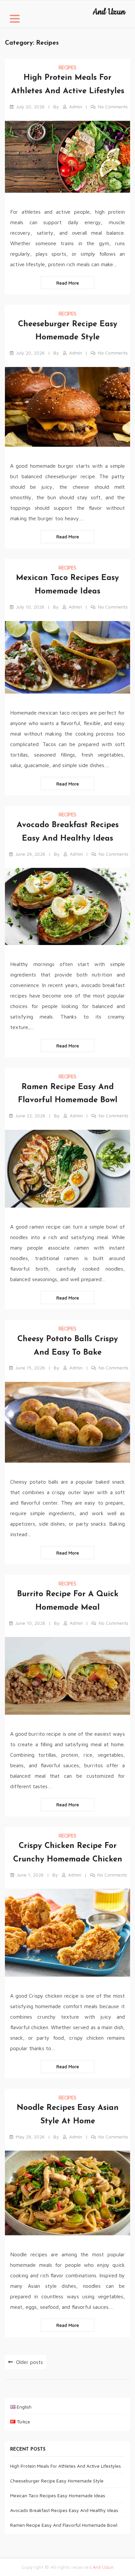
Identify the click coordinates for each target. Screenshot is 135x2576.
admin (76, 107)
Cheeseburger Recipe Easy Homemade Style (57, 2481)
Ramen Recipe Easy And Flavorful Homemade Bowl (64, 2525)
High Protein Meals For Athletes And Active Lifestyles (66, 2466)
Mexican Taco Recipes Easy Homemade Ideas (58, 2495)
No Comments (113, 107)
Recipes (67, 67)
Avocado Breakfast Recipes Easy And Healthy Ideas (64, 2510)
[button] (15, 20)
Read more (68, 283)
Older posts (29, 2362)
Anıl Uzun (109, 12)
